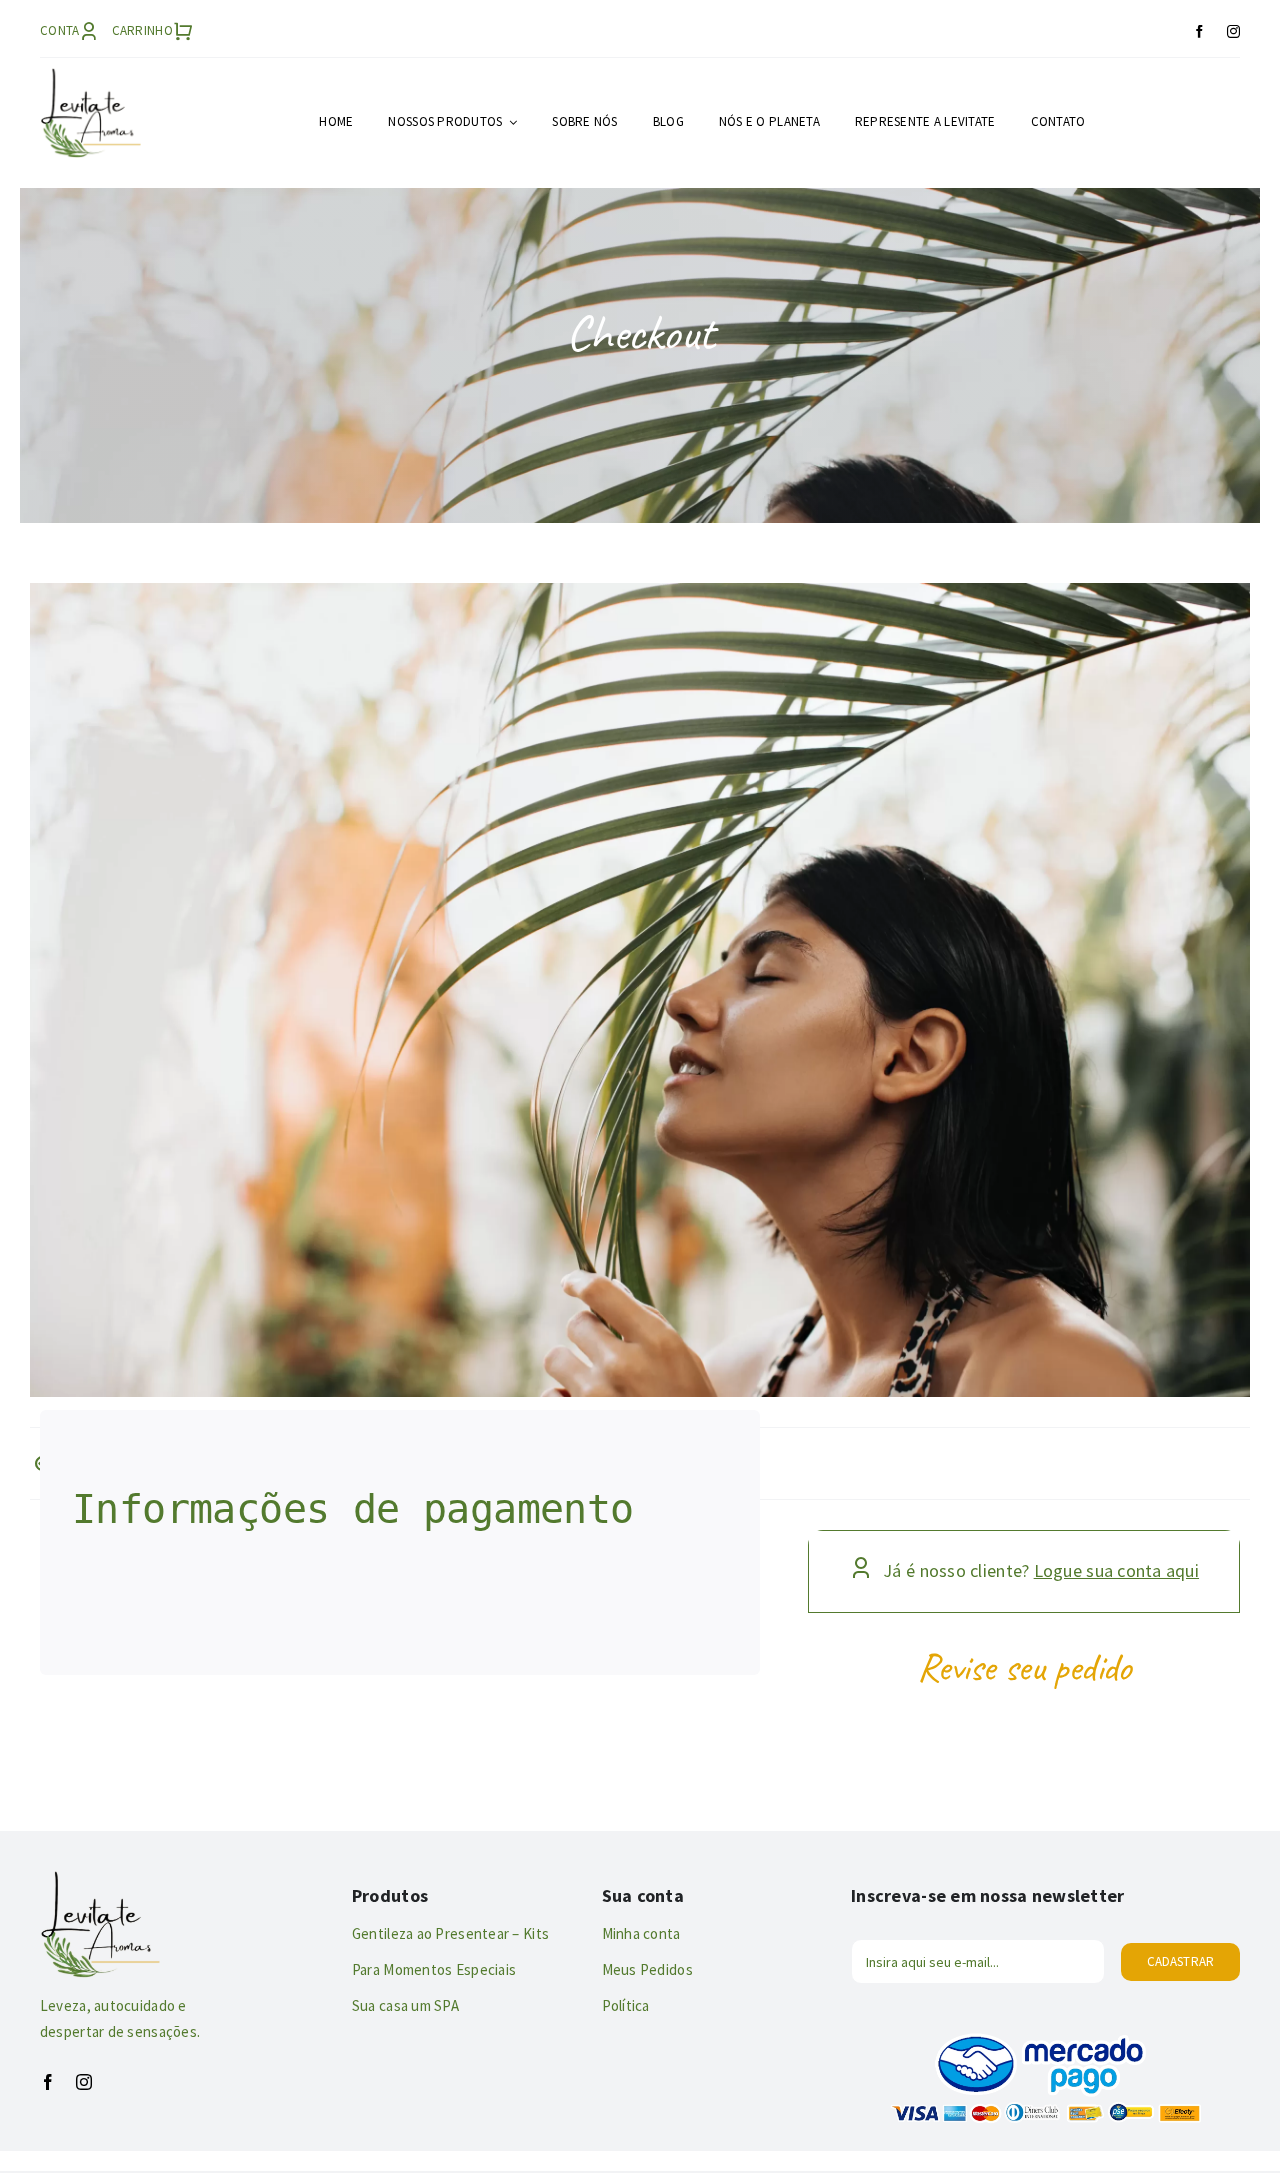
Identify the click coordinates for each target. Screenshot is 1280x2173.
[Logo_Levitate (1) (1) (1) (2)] (90, 76)
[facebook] (1199, 31)
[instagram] (1233, 31)
